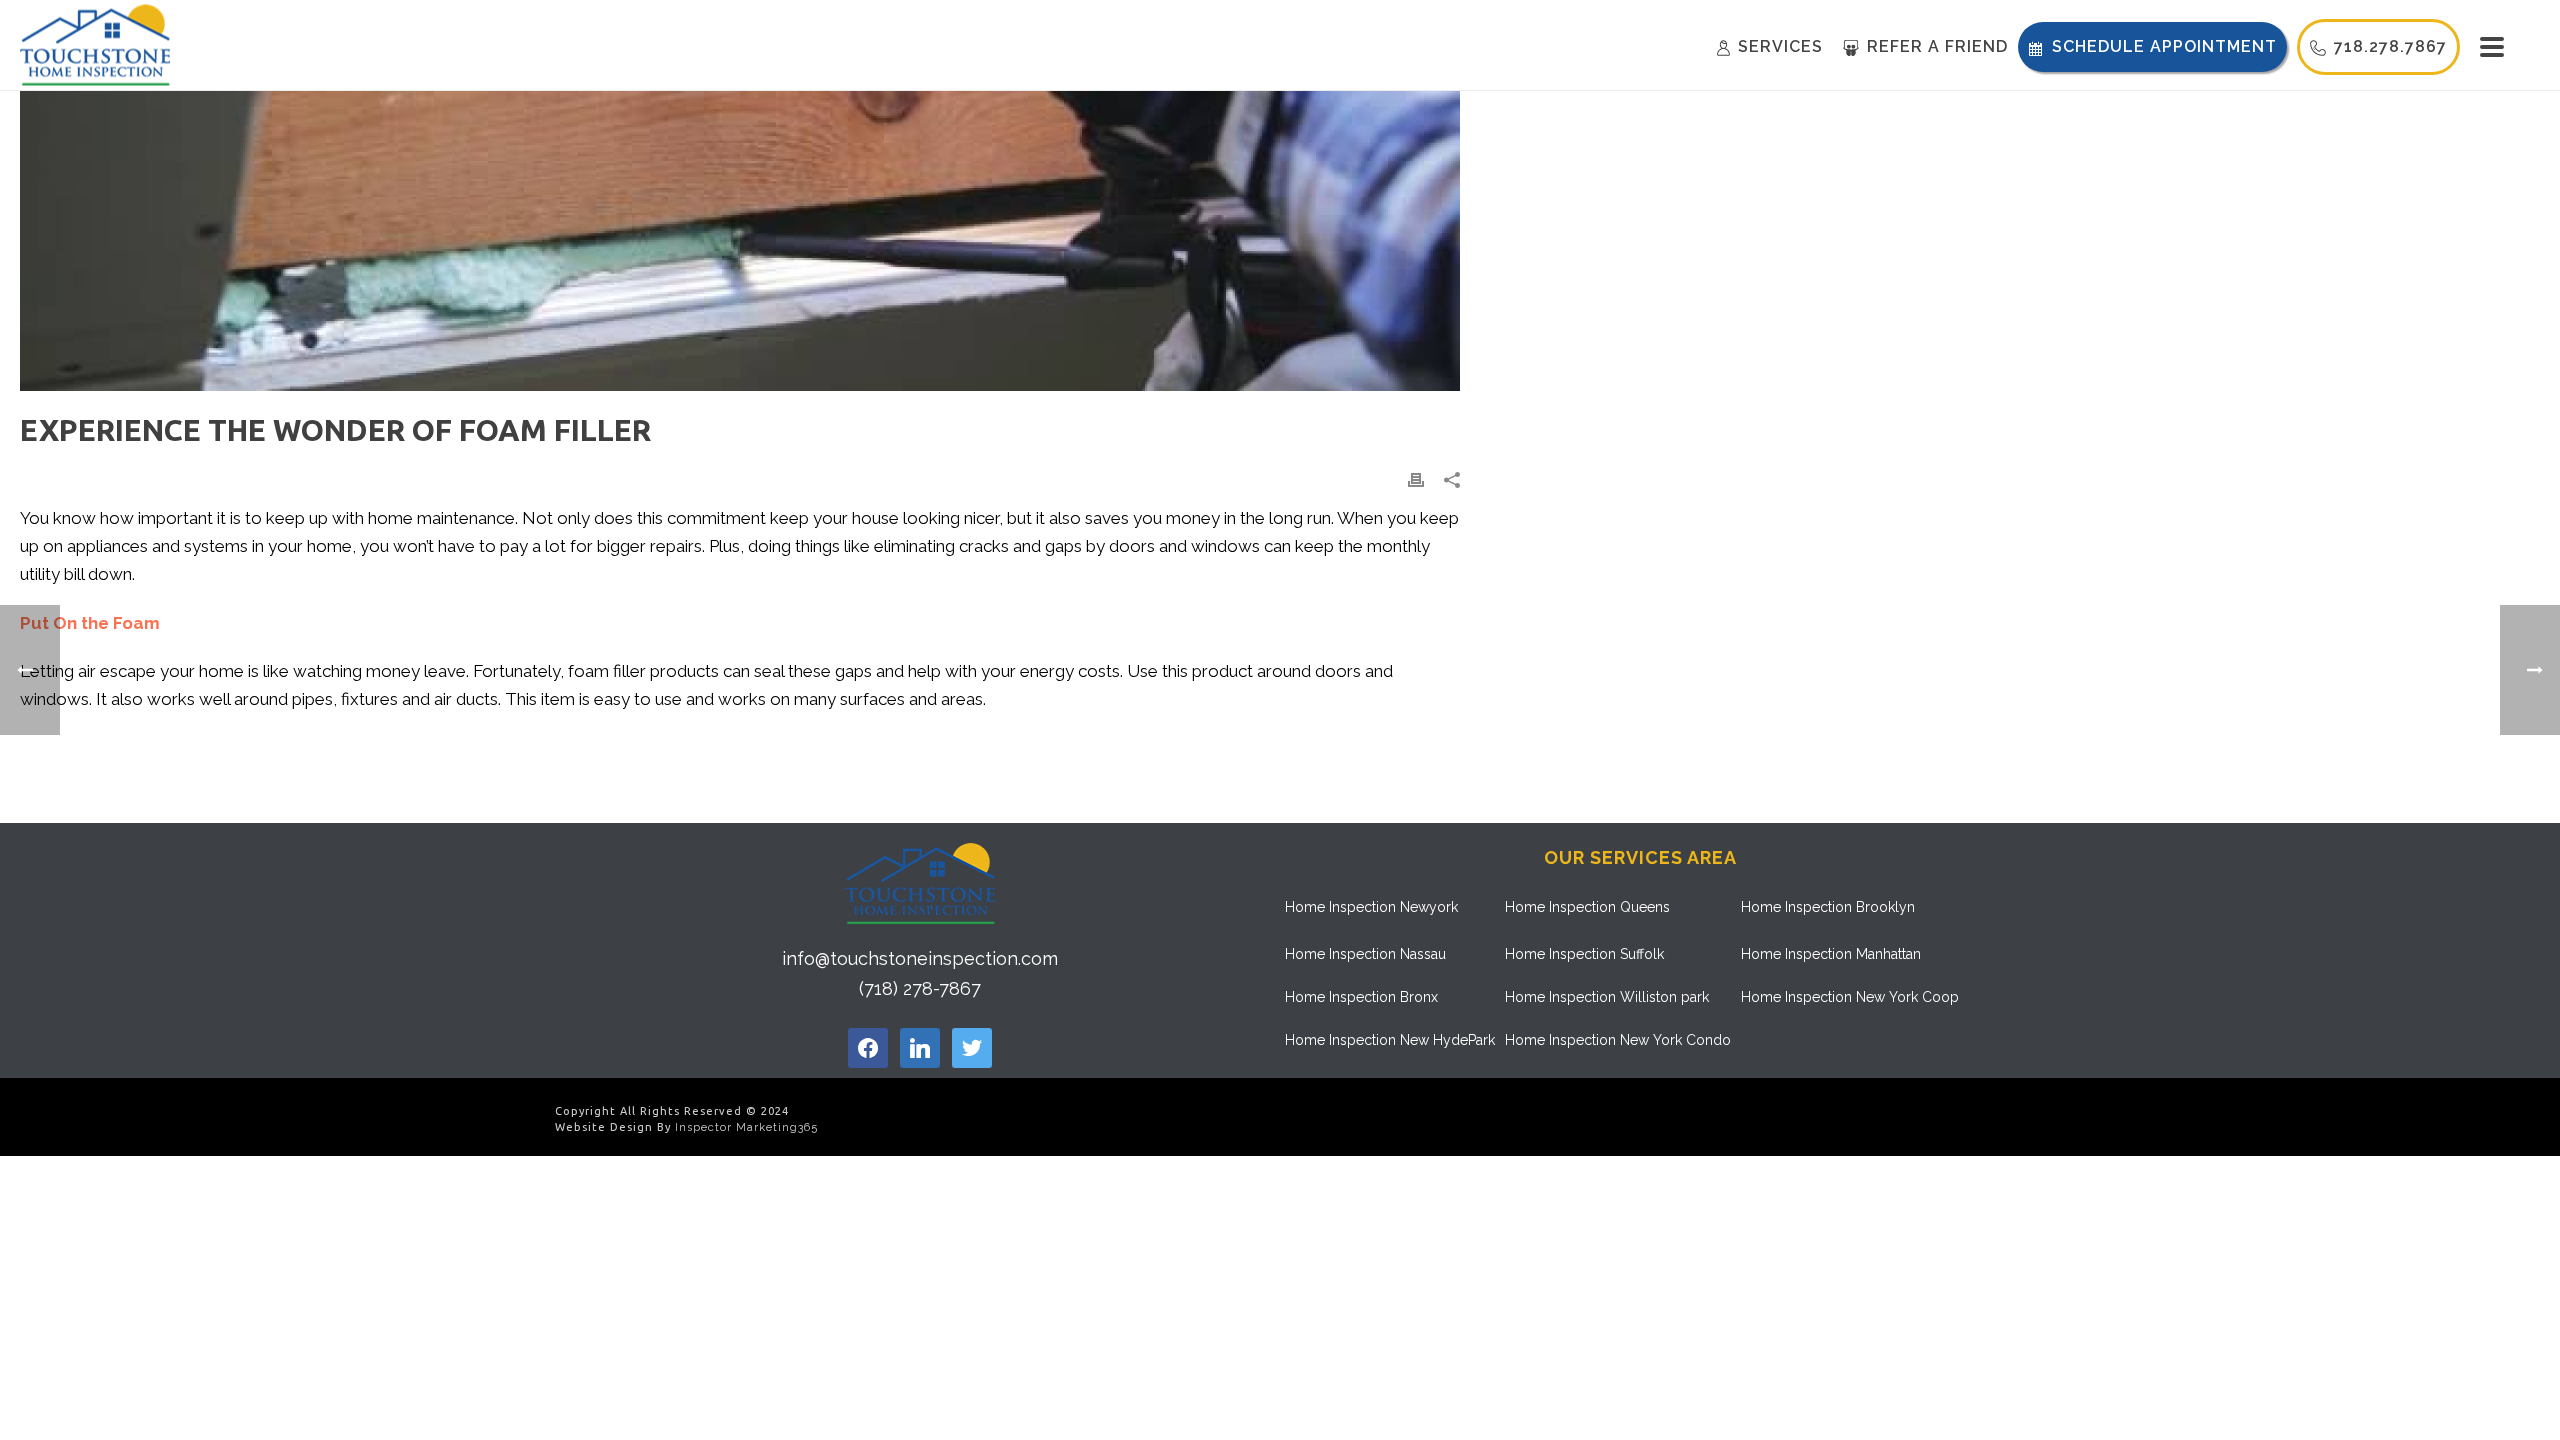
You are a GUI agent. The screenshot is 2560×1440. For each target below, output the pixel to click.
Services (1780, 46)
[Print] (1416, 479)
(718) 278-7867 (920, 988)
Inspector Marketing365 (746, 1127)
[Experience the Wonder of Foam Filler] (740, 241)
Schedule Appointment (2164, 46)
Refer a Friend (1937, 46)
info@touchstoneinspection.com (920, 958)
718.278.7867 (2390, 46)
